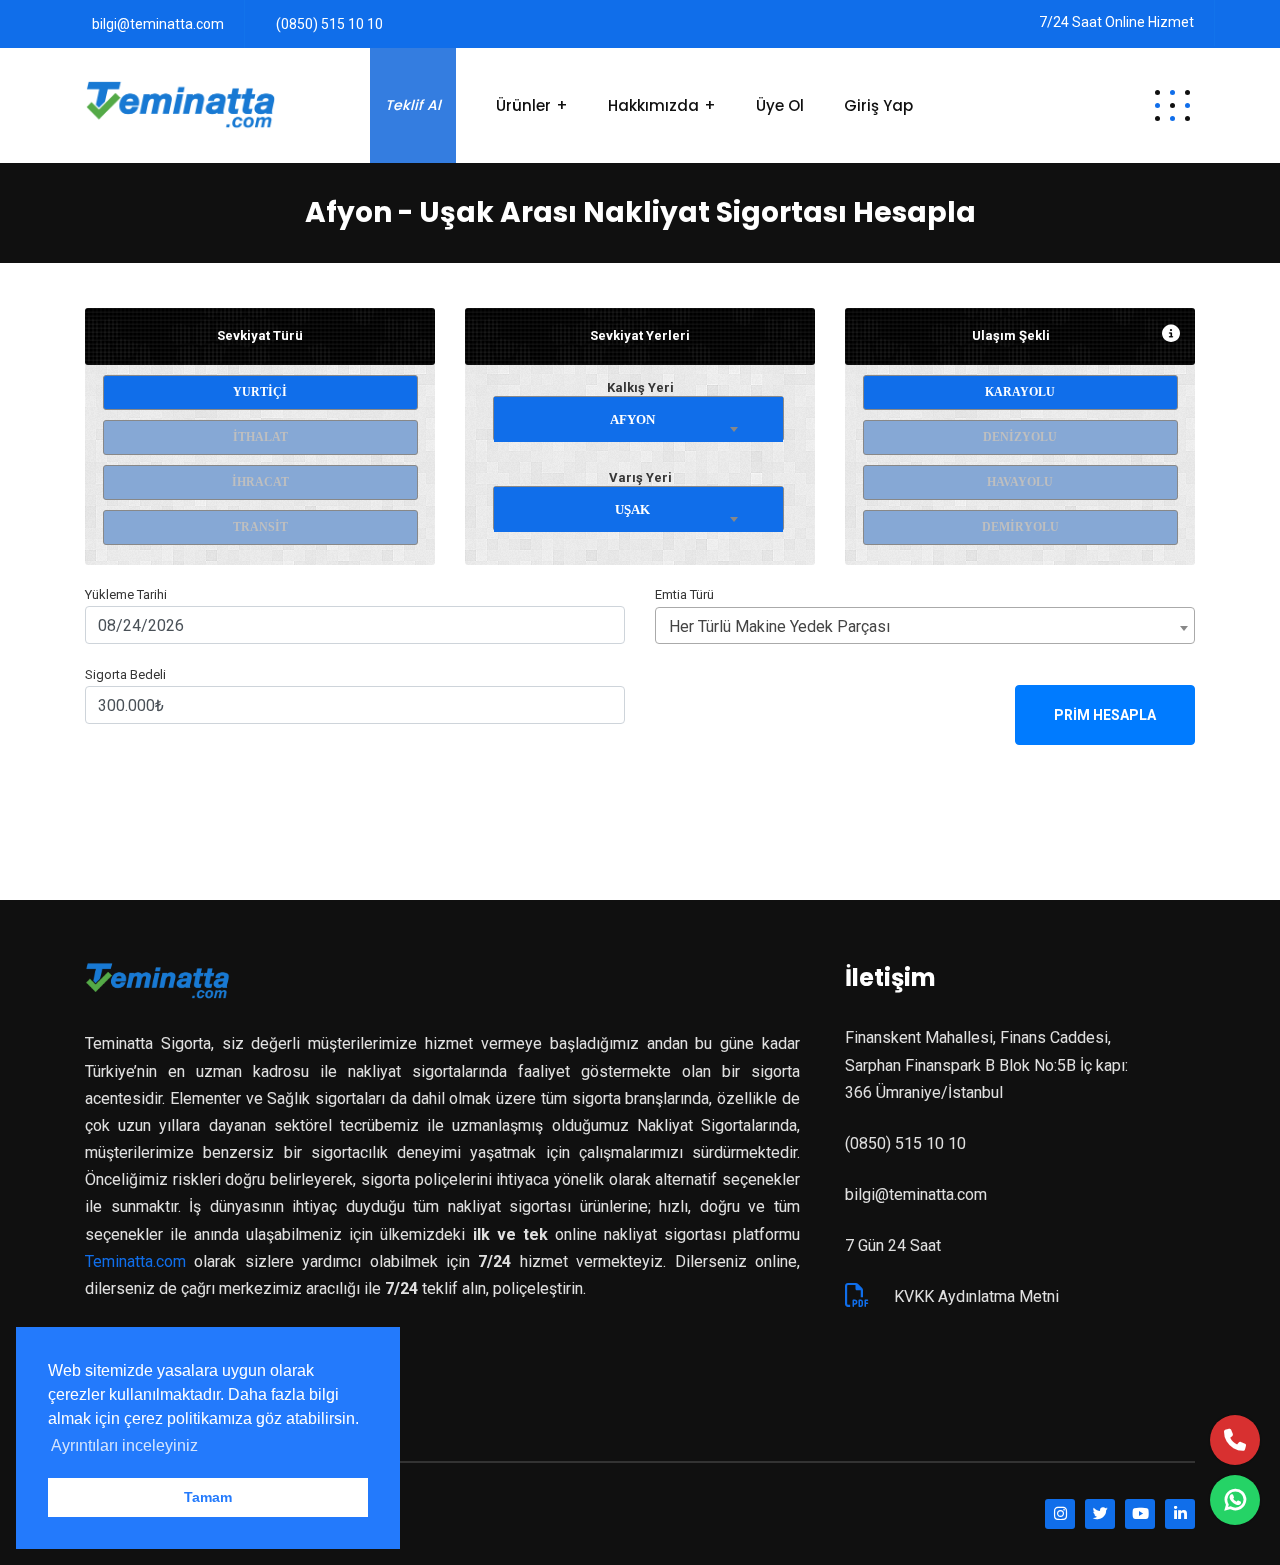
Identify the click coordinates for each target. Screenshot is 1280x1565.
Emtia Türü (684, 594)
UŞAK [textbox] (632, 509)
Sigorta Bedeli (125, 674)
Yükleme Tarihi (126, 594)
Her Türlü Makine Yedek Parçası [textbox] (779, 626)
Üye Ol (780, 105)
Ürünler (523, 105)
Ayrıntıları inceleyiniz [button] (124, 1445)
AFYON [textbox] (632, 419)
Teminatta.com (135, 1261)
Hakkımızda (653, 105)
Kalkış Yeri (640, 387)
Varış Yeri (640, 477)
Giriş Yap (878, 105)
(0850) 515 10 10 (329, 24)
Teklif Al (413, 105)
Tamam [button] (208, 1497)
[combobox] (638, 415)
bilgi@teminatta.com (158, 24)
